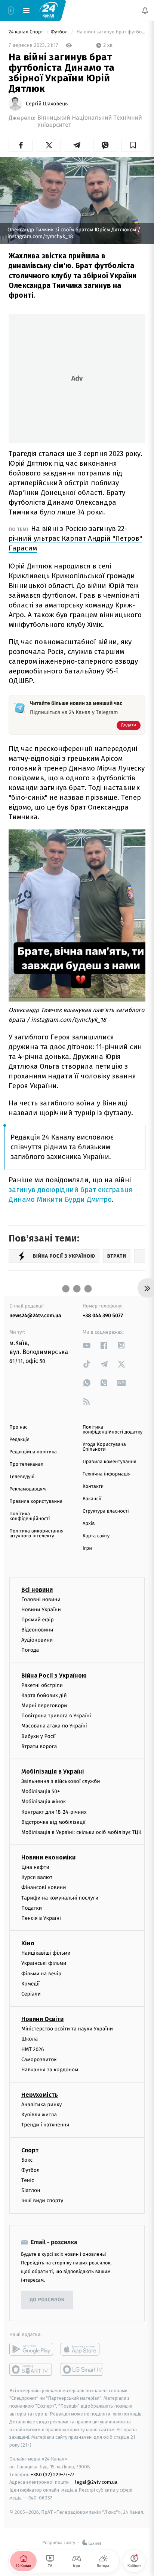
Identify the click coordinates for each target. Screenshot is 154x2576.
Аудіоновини (37, 1640)
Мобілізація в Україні (53, 1772)
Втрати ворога (39, 1746)
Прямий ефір (38, 1620)
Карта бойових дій (44, 1695)
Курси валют (37, 1877)
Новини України (41, 1610)
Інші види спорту (42, 2201)
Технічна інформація (107, 1474)
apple (82, 2349)
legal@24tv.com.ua (96, 2482)
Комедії (30, 1984)
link (87, 1345)
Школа (30, 2039)
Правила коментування (110, 1462)
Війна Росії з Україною (54, 1676)
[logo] (49, 10)
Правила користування (36, 1502)
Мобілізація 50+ (41, 1791)
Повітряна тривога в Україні (56, 1716)
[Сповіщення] (145, 10)
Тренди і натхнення (45, 2125)
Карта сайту (96, 1536)
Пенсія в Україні (41, 1918)
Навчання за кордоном (50, 2070)
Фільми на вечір (41, 1974)
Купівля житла (39, 2115)
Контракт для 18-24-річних (54, 1812)
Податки (32, 1908)
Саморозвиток (39, 2059)
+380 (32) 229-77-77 (53, 2475)
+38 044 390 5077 (103, 1316)
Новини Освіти (42, 2019)
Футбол (60, 32)
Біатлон (31, 2190)
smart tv (31, 2369)
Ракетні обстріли (42, 1685)
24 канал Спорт (27, 32)
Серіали (31, 1994)
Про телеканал (26, 1464)
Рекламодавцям (27, 1489)
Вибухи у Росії (38, 1736)
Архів (89, 1524)
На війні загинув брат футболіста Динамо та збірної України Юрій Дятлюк (110, 32)
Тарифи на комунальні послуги (60, 1898)
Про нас (19, 1427)
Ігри (87, 1548)
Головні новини (41, 1599)
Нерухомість (40, 2095)
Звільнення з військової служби (61, 1781)
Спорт (30, 2150)
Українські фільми (44, 1963)
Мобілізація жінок (44, 1802)
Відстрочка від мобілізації (53, 1822)
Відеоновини (37, 1630)
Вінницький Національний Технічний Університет (90, 121)
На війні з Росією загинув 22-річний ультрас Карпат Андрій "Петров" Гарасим (75, 538)
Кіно (28, 1943)
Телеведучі (22, 1477)
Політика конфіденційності (30, 1516)
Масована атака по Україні (54, 1726)
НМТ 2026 (33, 2049)
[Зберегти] (133, 145)
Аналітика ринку (41, 2104)
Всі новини (37, 1590)
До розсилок (47, 2300)
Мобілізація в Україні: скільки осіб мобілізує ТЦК (81, 1832)
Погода (30, 1650)
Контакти (93, 1487)
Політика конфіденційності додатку (113, 1430)
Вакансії (92, 1499)
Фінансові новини (44, 1888)
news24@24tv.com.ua (35, 1316)
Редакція (19, 1440)
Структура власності (106, 1511)
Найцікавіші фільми (46, 1953)
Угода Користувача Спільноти (104, 1447)
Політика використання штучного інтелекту (36, 1534)
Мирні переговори (44, 1706)
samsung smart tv (82, 2369)
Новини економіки (48, 1857)
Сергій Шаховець (47, 104)
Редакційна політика (33, 1452)
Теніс (28, 2180)
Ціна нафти (35, 1867)
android (31, 2349)
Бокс (27, 2160)
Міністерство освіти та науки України (67, 2029)
